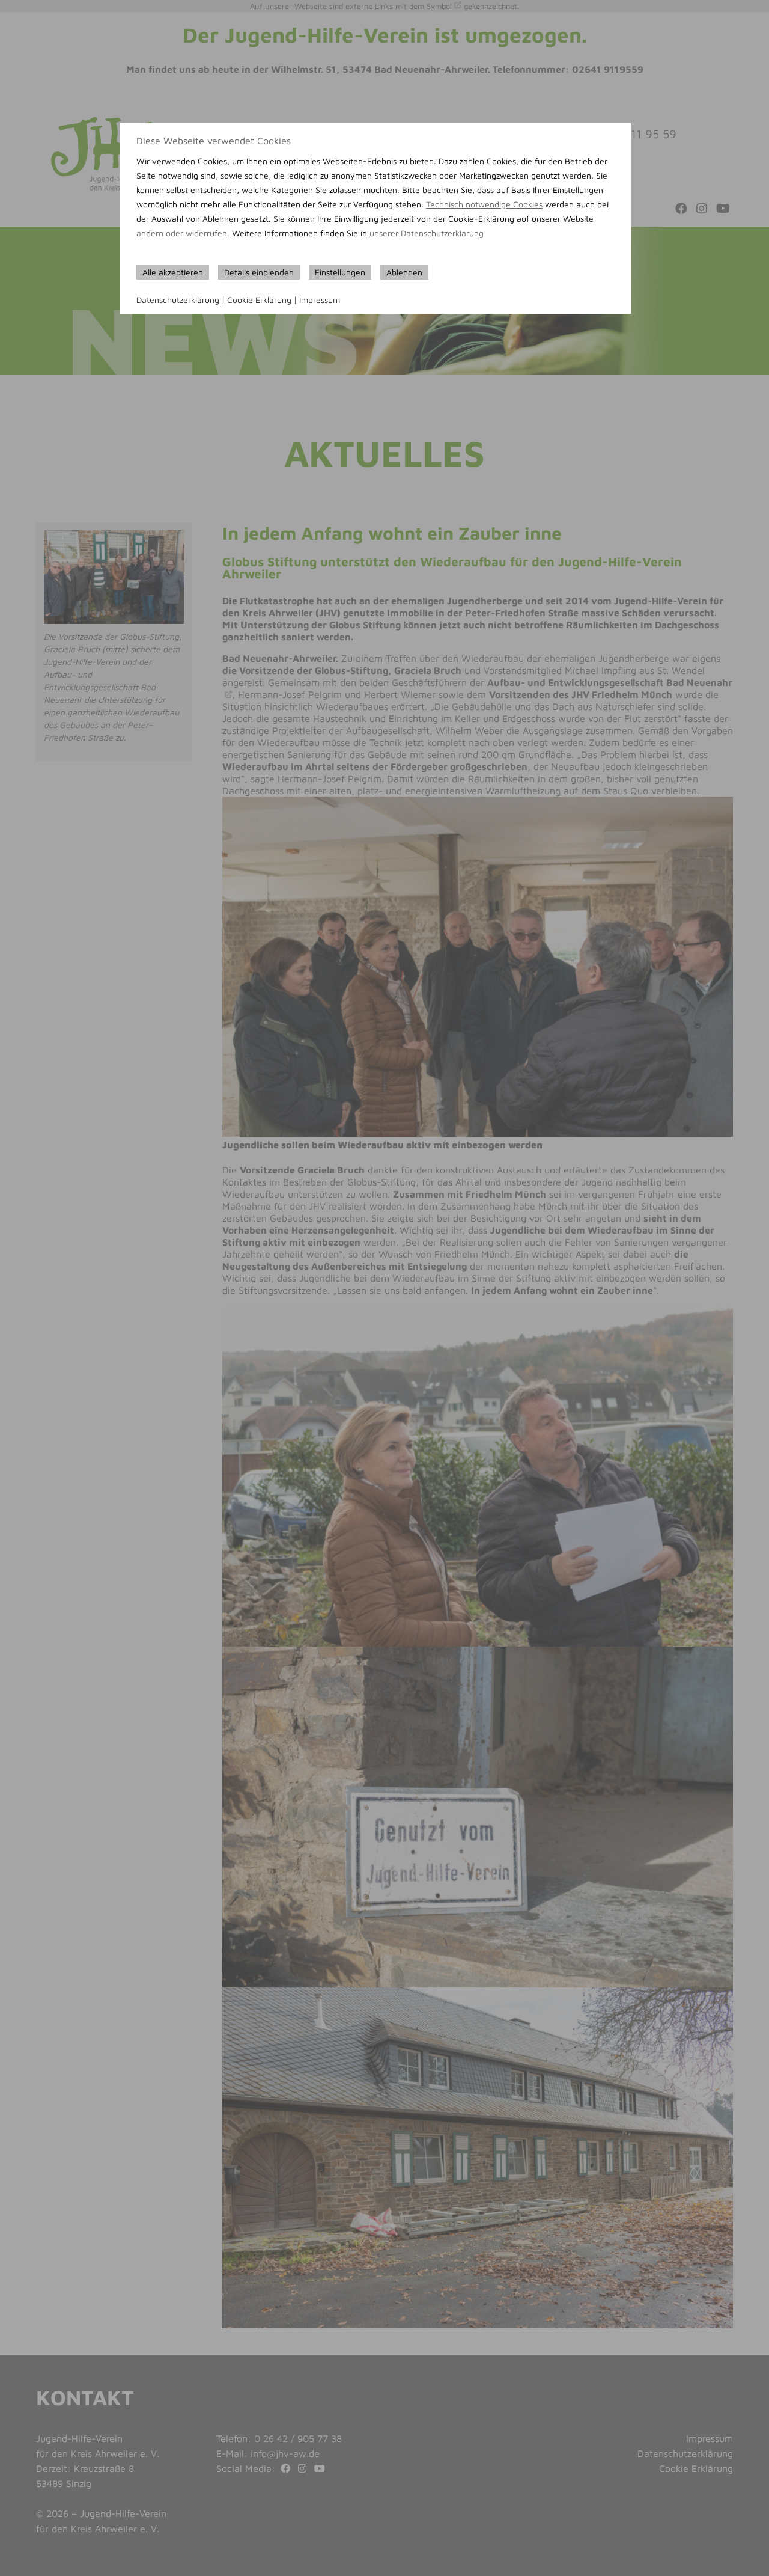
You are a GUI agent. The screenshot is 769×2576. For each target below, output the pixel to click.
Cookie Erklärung (259, 300)
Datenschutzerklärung (178, 300)
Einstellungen (340, 272)
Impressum (320, 300)
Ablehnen (404, 272)
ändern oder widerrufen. (183, 233)
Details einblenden (259, 272)
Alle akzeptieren (173, 272)
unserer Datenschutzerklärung (427, 233)
